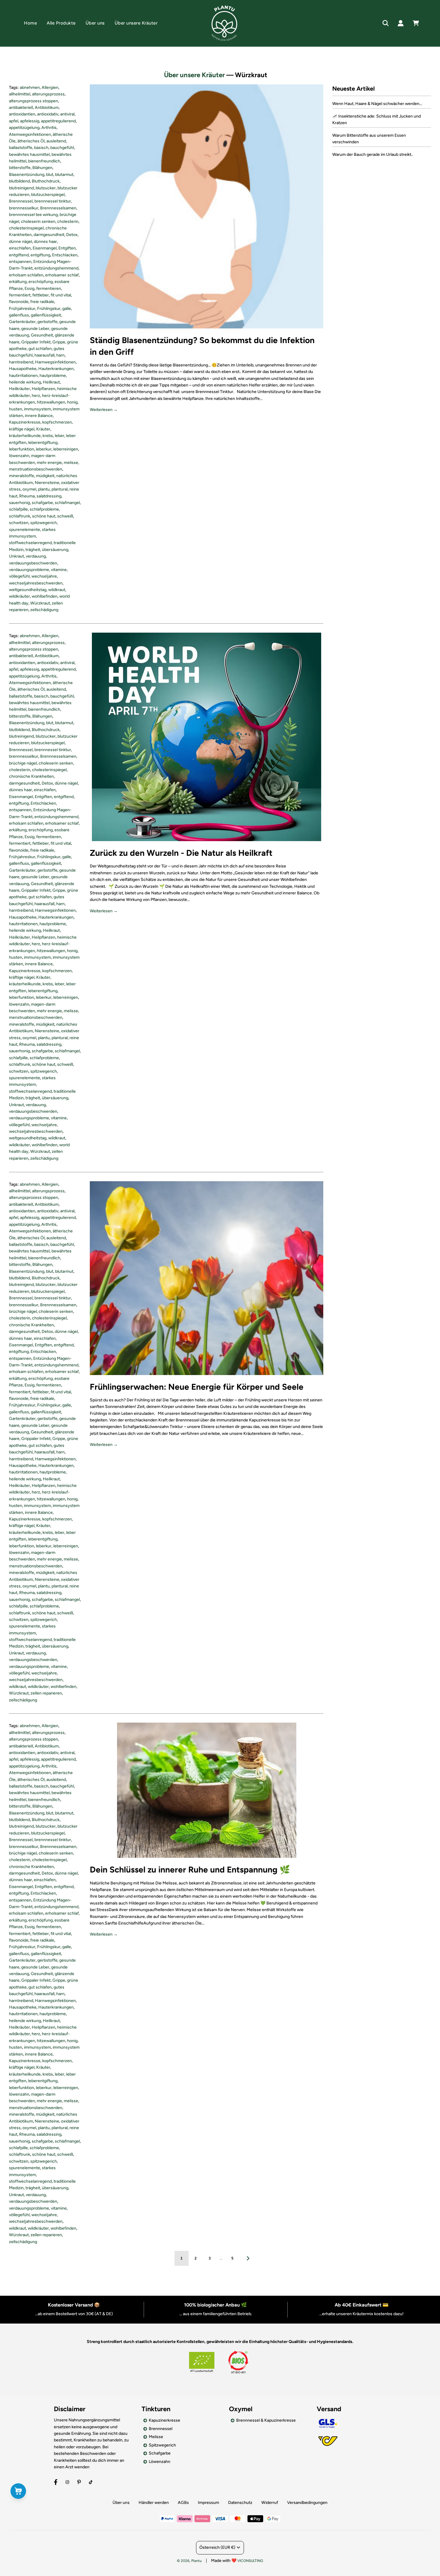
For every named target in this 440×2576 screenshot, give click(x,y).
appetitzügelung (24, 128)
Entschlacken (65, 255)
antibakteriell (21, 108)
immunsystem (37, 409)
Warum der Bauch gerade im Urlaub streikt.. (373, 154)
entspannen (20, 262)
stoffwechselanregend (30, 543)
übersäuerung (55, 550)
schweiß (65, 516)
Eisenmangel (45, 248)
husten (16, 409)
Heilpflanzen (44, 389)
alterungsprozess (48, 94)
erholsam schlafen (26, 275)
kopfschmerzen (57, 422)
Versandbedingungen (307, 2503)
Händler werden (154, 2503)
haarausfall (44, 355)
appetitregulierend (58, 121)
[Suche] (386, 23)
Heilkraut (51, 382)
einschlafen (20, 248)
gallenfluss (19, 315)
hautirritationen (23, 376)
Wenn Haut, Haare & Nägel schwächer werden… (377, 104)
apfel (14, 121)
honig (72, 402)
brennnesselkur (24, 208)
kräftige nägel (22, 429)
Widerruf (270, 2503)
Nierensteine (47, 483)
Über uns (95, 23)
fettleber (41, 295)
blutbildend (19, 181)
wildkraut (57, 590)
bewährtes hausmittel (29, 154)
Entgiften (67, 248)
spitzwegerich (44, 523)
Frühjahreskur (22, 309)
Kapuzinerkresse (25, 422)
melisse (71, 463)
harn (60, 355)
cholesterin (68, 221)
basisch (41, 148)
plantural (60, 489)
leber (60, 436)
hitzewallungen (51, 402)
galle (67, 309)
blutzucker (46, 188)
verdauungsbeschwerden (33, 563)
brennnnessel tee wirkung (33, 215)
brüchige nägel (23, 763)
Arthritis (49, 128)
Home (30, 23)
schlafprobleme (44, 509)
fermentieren (49, 288)
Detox (72, 235)
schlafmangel (67, 503)
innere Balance (39, 416)
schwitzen (19, 523)
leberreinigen (66, 449)
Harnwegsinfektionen (55, 362)
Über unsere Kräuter (136, 23)
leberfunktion (22, 449)
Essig (29, 288)
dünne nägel (21, 242)
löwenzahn (19, 456)
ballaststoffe (21, 148)
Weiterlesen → (104, 410)
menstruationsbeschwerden (36, 469)
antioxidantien (22, 114)
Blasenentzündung (27, 175)
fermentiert (20, 295)
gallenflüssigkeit (46, 315)
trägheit (33, 550)
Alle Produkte (61, 23)
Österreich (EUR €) (217, 2547)
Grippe (59, 342)
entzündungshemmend (56, 268)
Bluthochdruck (46, 181)
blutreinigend (21, 188)
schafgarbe (42, 503)
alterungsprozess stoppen (34, 101)
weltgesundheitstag (28, 590)
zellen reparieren (46, 1693)
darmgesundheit (49, 235)
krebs (48, 436)
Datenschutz (240, 2503)
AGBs (183, 2503)
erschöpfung (41, 282)
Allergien (50, 87)
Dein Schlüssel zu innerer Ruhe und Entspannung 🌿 (190, 1869)
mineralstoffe (22, 476)
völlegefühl (19, 576)
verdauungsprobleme (29, 570)
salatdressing (49, 496)
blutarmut (64, 175)
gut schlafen (40, 349)
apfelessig (30, 121)
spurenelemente (25, 530)
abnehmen (30, 87)
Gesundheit (42, 335)
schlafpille (18, 509)
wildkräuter (19, 596)
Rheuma (27, 496)
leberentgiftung (43, 443)
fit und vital (61, 295)
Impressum (208, 2503)
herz (36, 396)
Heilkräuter (19, 389)
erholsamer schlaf (62, 275)
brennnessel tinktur (53, 201)
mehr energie (49, 463)
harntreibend (21, 362)
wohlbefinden (45, 596)
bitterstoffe (20, 168)
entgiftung (40, 255)
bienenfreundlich (44, 161)
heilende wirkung (25, 382)
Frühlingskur (49, 309)
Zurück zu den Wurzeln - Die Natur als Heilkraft (181, 853)
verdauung (36, 556)
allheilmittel (20, 94)
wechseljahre (44, 576)
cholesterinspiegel (26, 228)
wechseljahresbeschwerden (36, 583)
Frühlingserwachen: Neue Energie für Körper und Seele (197, 1387)
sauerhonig (19, 503)
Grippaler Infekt (36, 342)
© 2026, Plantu (189, 2561)
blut (50, 175)
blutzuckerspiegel (48, 195)
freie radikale (42, 302)
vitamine (59, 570)
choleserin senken (38, 221)
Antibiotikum (47, 108)
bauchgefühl (62, 148)
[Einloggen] (401, 23)
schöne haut (44, 516)
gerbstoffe (47, 322)
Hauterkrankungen (56, 369)
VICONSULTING (250, 2561)
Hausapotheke (23, 369)
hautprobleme (53, 376)
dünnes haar (45, 242)
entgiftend (19, 255)
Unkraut (16, 556)
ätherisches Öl (31, 141)
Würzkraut (40, 603)
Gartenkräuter (22, 322)
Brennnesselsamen (58, 208)
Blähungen (42, 168)
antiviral (67, 114)
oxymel (29, 489)
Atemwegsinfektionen (30, 134)
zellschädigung (44, 610)
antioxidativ (48, 114)
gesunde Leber (35, 329)
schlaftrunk (20, 516)
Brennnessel (21, 201)
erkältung (18, 282)
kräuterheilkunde (25, 436)
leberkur (44, 449)
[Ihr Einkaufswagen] (422, 23)
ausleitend (56, 141)
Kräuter (43, 429)
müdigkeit (45, 476)
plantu (44, 489)
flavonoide (19, 302)
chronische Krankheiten (31, 776)
